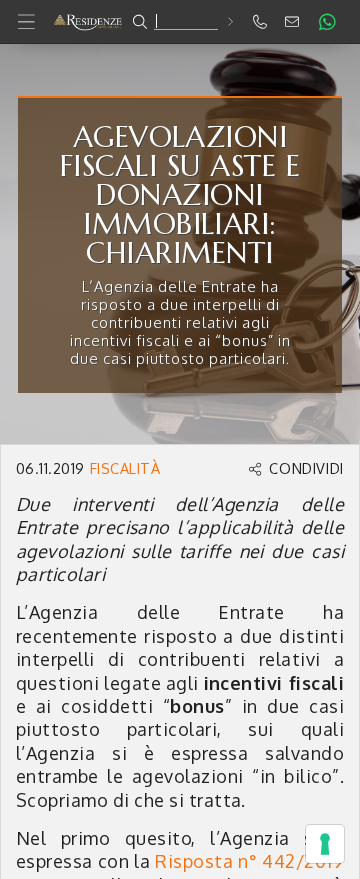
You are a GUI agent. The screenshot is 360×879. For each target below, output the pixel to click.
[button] (180, 22)
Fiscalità (125, 468)
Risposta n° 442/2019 (249, 861)
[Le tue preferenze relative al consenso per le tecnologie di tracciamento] (325, 844)
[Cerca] (229, 21)
